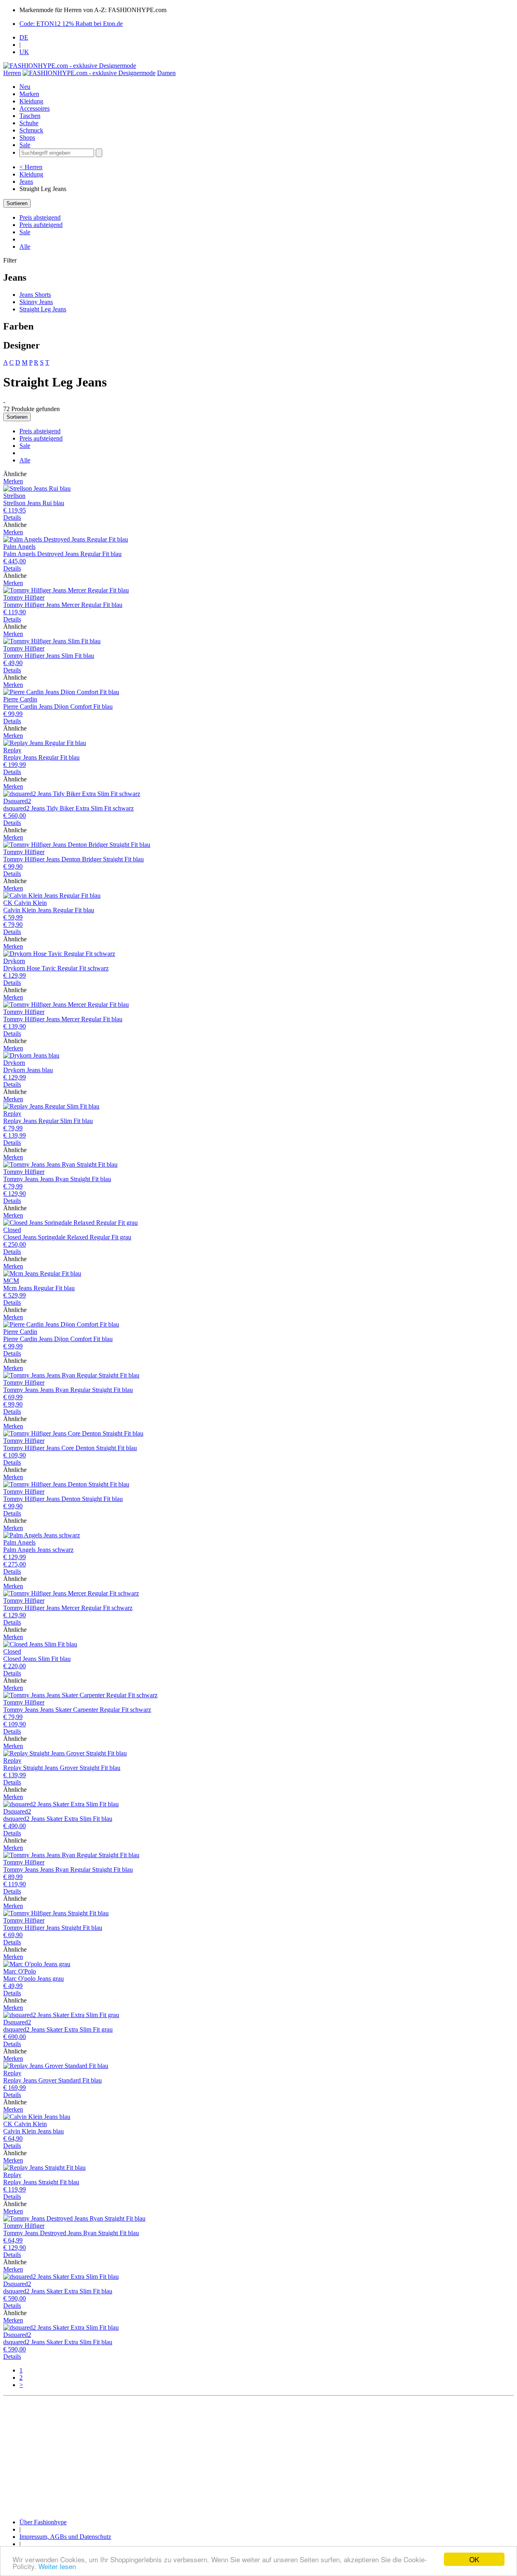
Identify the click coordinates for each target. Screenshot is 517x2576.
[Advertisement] (246, 2456)
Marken (29, 94)
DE (24, 37)
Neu (25, 87)
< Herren (31, 167)
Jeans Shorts (35, 295)
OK (474, 2559)
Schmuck (31, 130)
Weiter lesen (57, 2566)
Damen (166, 73)
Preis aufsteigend (41, 225)
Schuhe (29, 123)
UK (24, 52)
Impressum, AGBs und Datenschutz (65, 2537)
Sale (25, 145)
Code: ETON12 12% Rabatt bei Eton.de (71, 24)
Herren (12, 73)
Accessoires (35, 108)
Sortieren (17, 203)
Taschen (30, 116)
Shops (27, 138)
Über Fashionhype (43, 2522)
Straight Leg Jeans (43, 309)
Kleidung (31, 101)
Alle (25, 247)
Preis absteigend (40, 217)
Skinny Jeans (36, 302)
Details (12, 518)
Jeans (26, 182)
